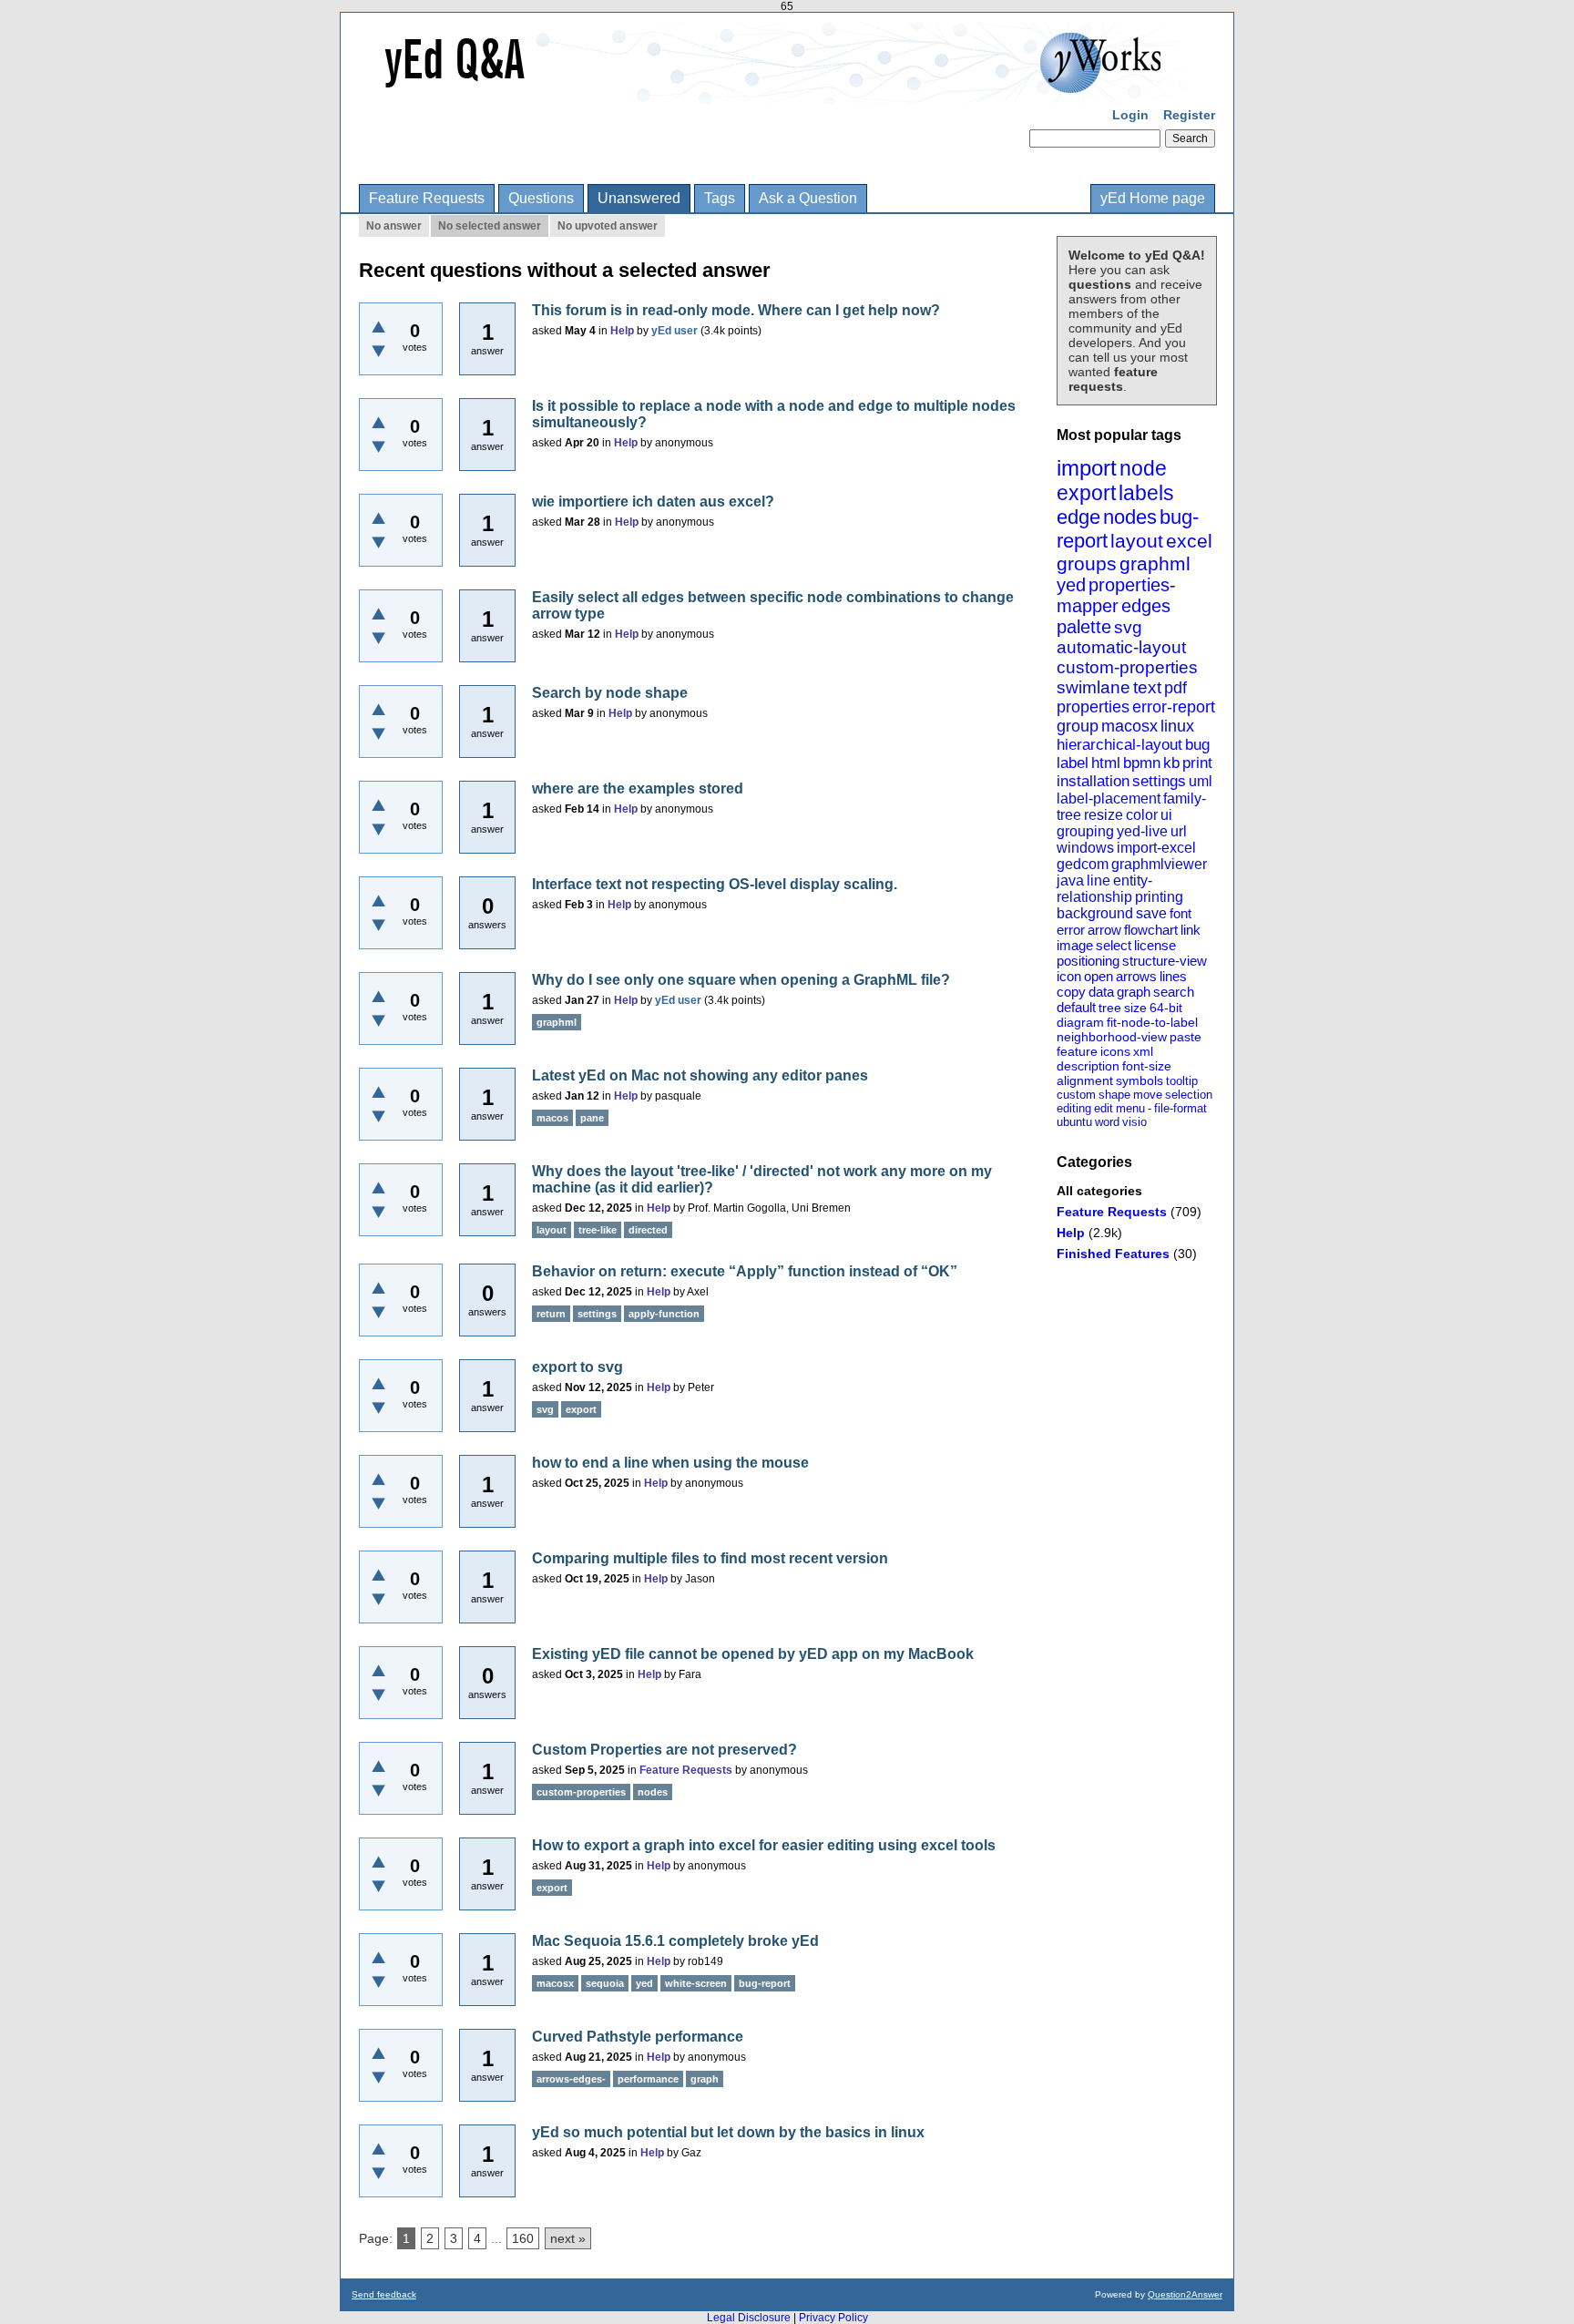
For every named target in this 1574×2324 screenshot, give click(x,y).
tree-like (598, 1230)
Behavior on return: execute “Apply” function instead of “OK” (745, 1271)
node (1143, 468)
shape (1114, 1095)
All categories (1099, 1191)
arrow (1104, 930)
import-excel (1156, 848)
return (551, 1314)
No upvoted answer (608, 226)
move (1148, 1095)
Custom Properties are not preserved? (664, 1750)
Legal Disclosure (749, 2318)
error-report (1174, 707)
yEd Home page (1153, 198)
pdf (1175, 688)
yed (1071, 585)
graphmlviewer (1159, 864)
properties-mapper (1116, 595)
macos (552, 1118)
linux (1177, 726)
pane (592, 1118)
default (1076, 1007)
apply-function (664, 1314)
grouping (1085, 831)
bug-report (765, 1983)
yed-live (1142, 831)
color (1142, 815)
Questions (541, 198)
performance (648, 2079)
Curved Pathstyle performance (638, 2037)
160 (523, 2238)
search (1174, 992)
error (1071, 930)
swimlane (1094, 687)
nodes (1130, 517)
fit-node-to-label (1152, 1022)
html (1106, 763)
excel (1189, 541)
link (1191, 930)
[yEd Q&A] (773, 91)
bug (1197, 745)
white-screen (696, 1983)
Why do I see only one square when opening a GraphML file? (741, 980)
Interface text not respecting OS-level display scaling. (715, 884)
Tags (720, 198)
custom (1076, 1095)
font (1180, 913)
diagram (1080, 1022)
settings (1159, 781)
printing (1159, 897)
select (1114, 945)
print (1197, 763)
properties (1093, 707)
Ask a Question (808, 198)
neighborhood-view (1112, 1037)
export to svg (577, 1367)
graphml (1155, 563)
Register (1189, 115)
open (1099, 976)
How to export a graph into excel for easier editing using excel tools (764, 1845)
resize (1104, 815)
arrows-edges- (571, 2079)
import (1087, 468)
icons (1115, 1051)
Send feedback (384, 2294)
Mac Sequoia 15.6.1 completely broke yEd (675, 1941)
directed (648, 1230)
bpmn (1142, 763)
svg (1128, 627)
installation (1093, 781)
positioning (1088, 961)
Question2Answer (1185, 2294)
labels (1146, 493)
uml (1201, 781)
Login (1130, 115)
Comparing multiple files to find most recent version (710, 1558)
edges (1146, 606)
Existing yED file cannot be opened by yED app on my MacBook (753, 1654)
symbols (1140, 1080)
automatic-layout (1121, 647)
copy (1071, 992)
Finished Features (1113, 1254)
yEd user (675, 331)
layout (1137, 541)
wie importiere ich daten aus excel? (653, 502)
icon (1069, 976)
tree (1110, 1008)
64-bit (1166, 1008)
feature (1077, 1051)
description (1088, 1066)
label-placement (1109, 799)
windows (1085, 848)
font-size (1147, 1066)
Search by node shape (610, 693)
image (1075, 945)
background (1095, 913)
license (1155, 945)
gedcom (1083, 864)
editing (1074, 1108)
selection (1189, 1095)
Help (1071, 1233)
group (1078, 726)
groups (1087, 563)
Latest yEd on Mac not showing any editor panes (700, 1075)
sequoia (605, 1983)
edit (1104, 1108)
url (1179, 831)
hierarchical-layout (1119, 745)
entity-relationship (1104, 889)
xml (1143, 1051)
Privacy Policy (833, 2318)
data (1101, 992)
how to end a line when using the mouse (670, 1463)
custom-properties (1127, 667)
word (1107, 1122)
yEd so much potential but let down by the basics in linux (728, 2132)
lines (1173, 976)
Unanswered (639, 198)
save (1151, 913)
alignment (1085, 1080)
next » (568, 2238)
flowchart (1151, 930)
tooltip (1182, 1081)
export (1086, 493)
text (1147, 687)
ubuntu (1074, 1122)
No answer (394, 226)
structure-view (1165, 961)
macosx (1129, 726)
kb (1171, 763)
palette (1084, 627)
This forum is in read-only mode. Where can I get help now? (736, 310)
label (1073, 763)
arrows (1136, 976)
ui (1166, 815)
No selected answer (490, 226)
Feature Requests (427, 198)
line (1099, 880)
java (1070, 880)
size (1135, 1008)
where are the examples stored (638, 788)
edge (1078, 517)
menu (1130, 1108)
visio (1135, 1122)
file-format (1180, 1108)
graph (1134, 992)
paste (1186, 1037)
